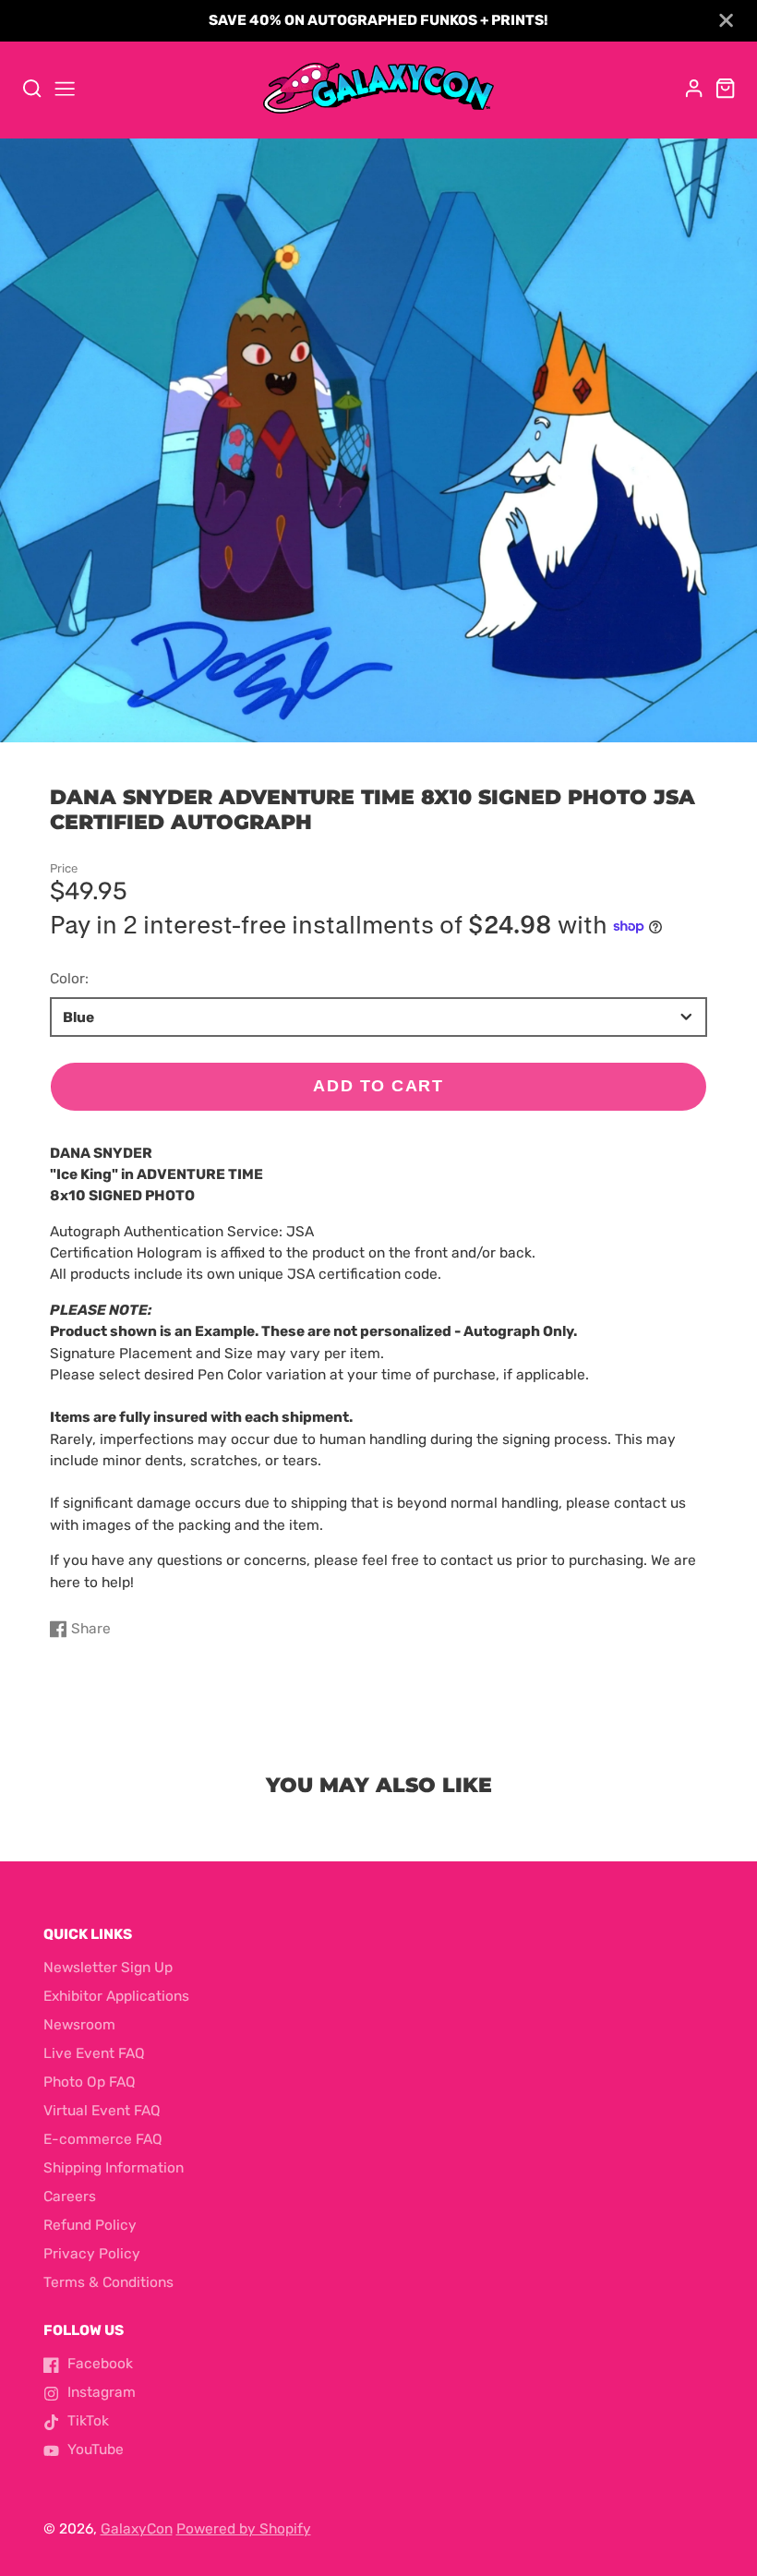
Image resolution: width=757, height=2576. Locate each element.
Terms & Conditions (108, 2282)
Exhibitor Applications (116, 1996)
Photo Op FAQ (90, 2082)
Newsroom (79, 2025)
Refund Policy (90, 2225)
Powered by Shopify (244, 2529)
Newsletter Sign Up (108, 1968)
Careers (70, 2197)
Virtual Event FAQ (102, 2111)
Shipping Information (114, 2168)
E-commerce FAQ (103, 2139)
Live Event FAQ (94, 2053)
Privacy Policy (92, 2254)
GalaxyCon (137, 2529)
